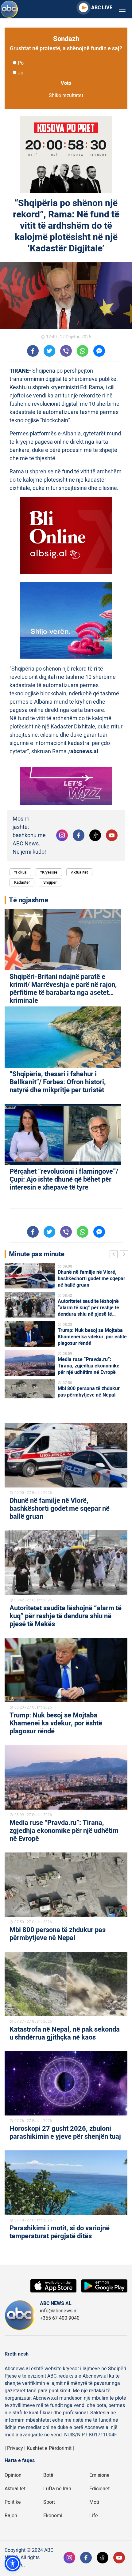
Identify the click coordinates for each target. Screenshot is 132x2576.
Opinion (13, 2475)
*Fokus (20, 872)
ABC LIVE (102, 8)
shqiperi (50, 882)
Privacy (15, 2448)
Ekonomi (53, 2516)
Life (94, 2516)
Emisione (99, 2475)
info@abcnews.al (59, 2311)
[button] (13, 2563)
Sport (49, 2502)
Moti (94, 2502)
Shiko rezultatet (66, 96)
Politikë (13, 2502)
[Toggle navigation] (122, 9)
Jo (21, 73)
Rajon (11, 2516)
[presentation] (115, 1255)
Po (21, 63)
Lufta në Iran (57, 2489)
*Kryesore (49, 872)
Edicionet (99, 2489)
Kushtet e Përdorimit (49, 2448)
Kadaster (22, 882)
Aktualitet (79, 872)
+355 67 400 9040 (60, 2318)
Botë (48, 2475)
